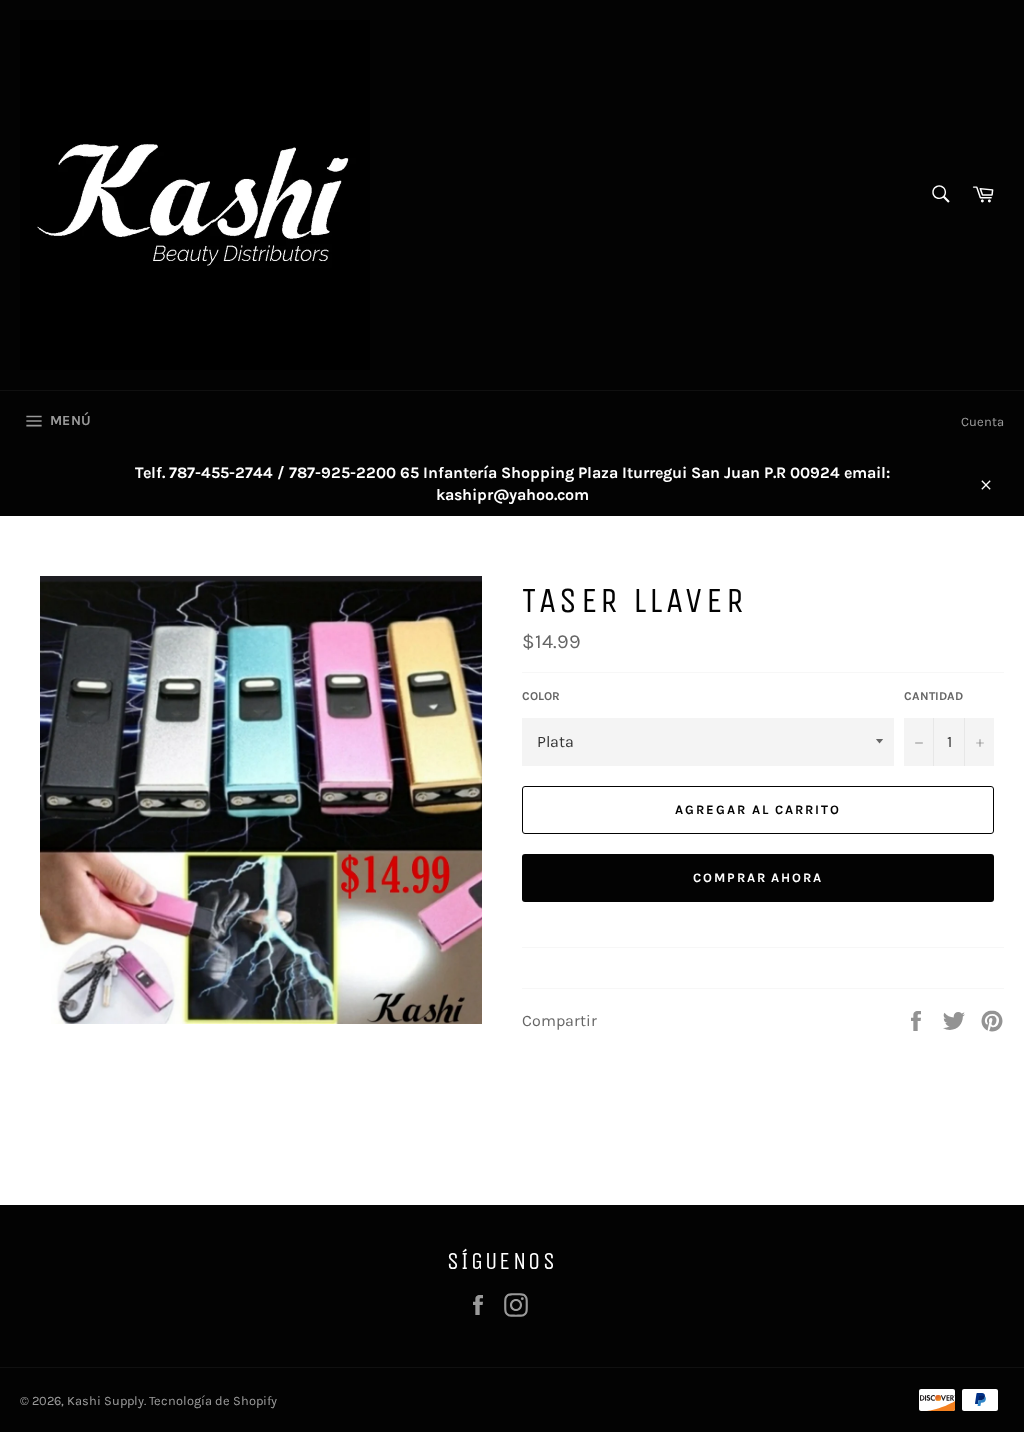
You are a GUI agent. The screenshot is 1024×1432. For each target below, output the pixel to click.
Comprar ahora (758, 877)
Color (541, 696)
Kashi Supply (105, 1400)
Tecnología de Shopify (213, 1400)
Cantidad (933, 696)
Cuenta (982, 421)
